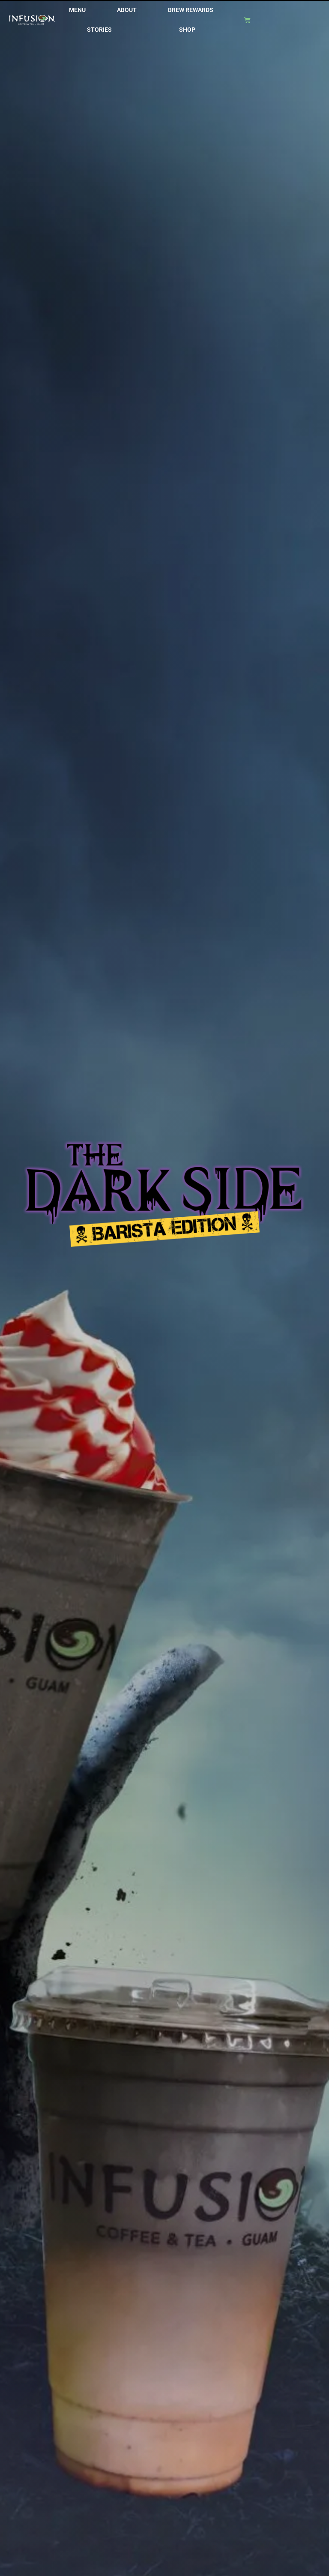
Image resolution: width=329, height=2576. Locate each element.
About (127, 10)
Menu (77, 10)
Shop (187, 30)
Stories (99, 30)
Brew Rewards (191, 10)
